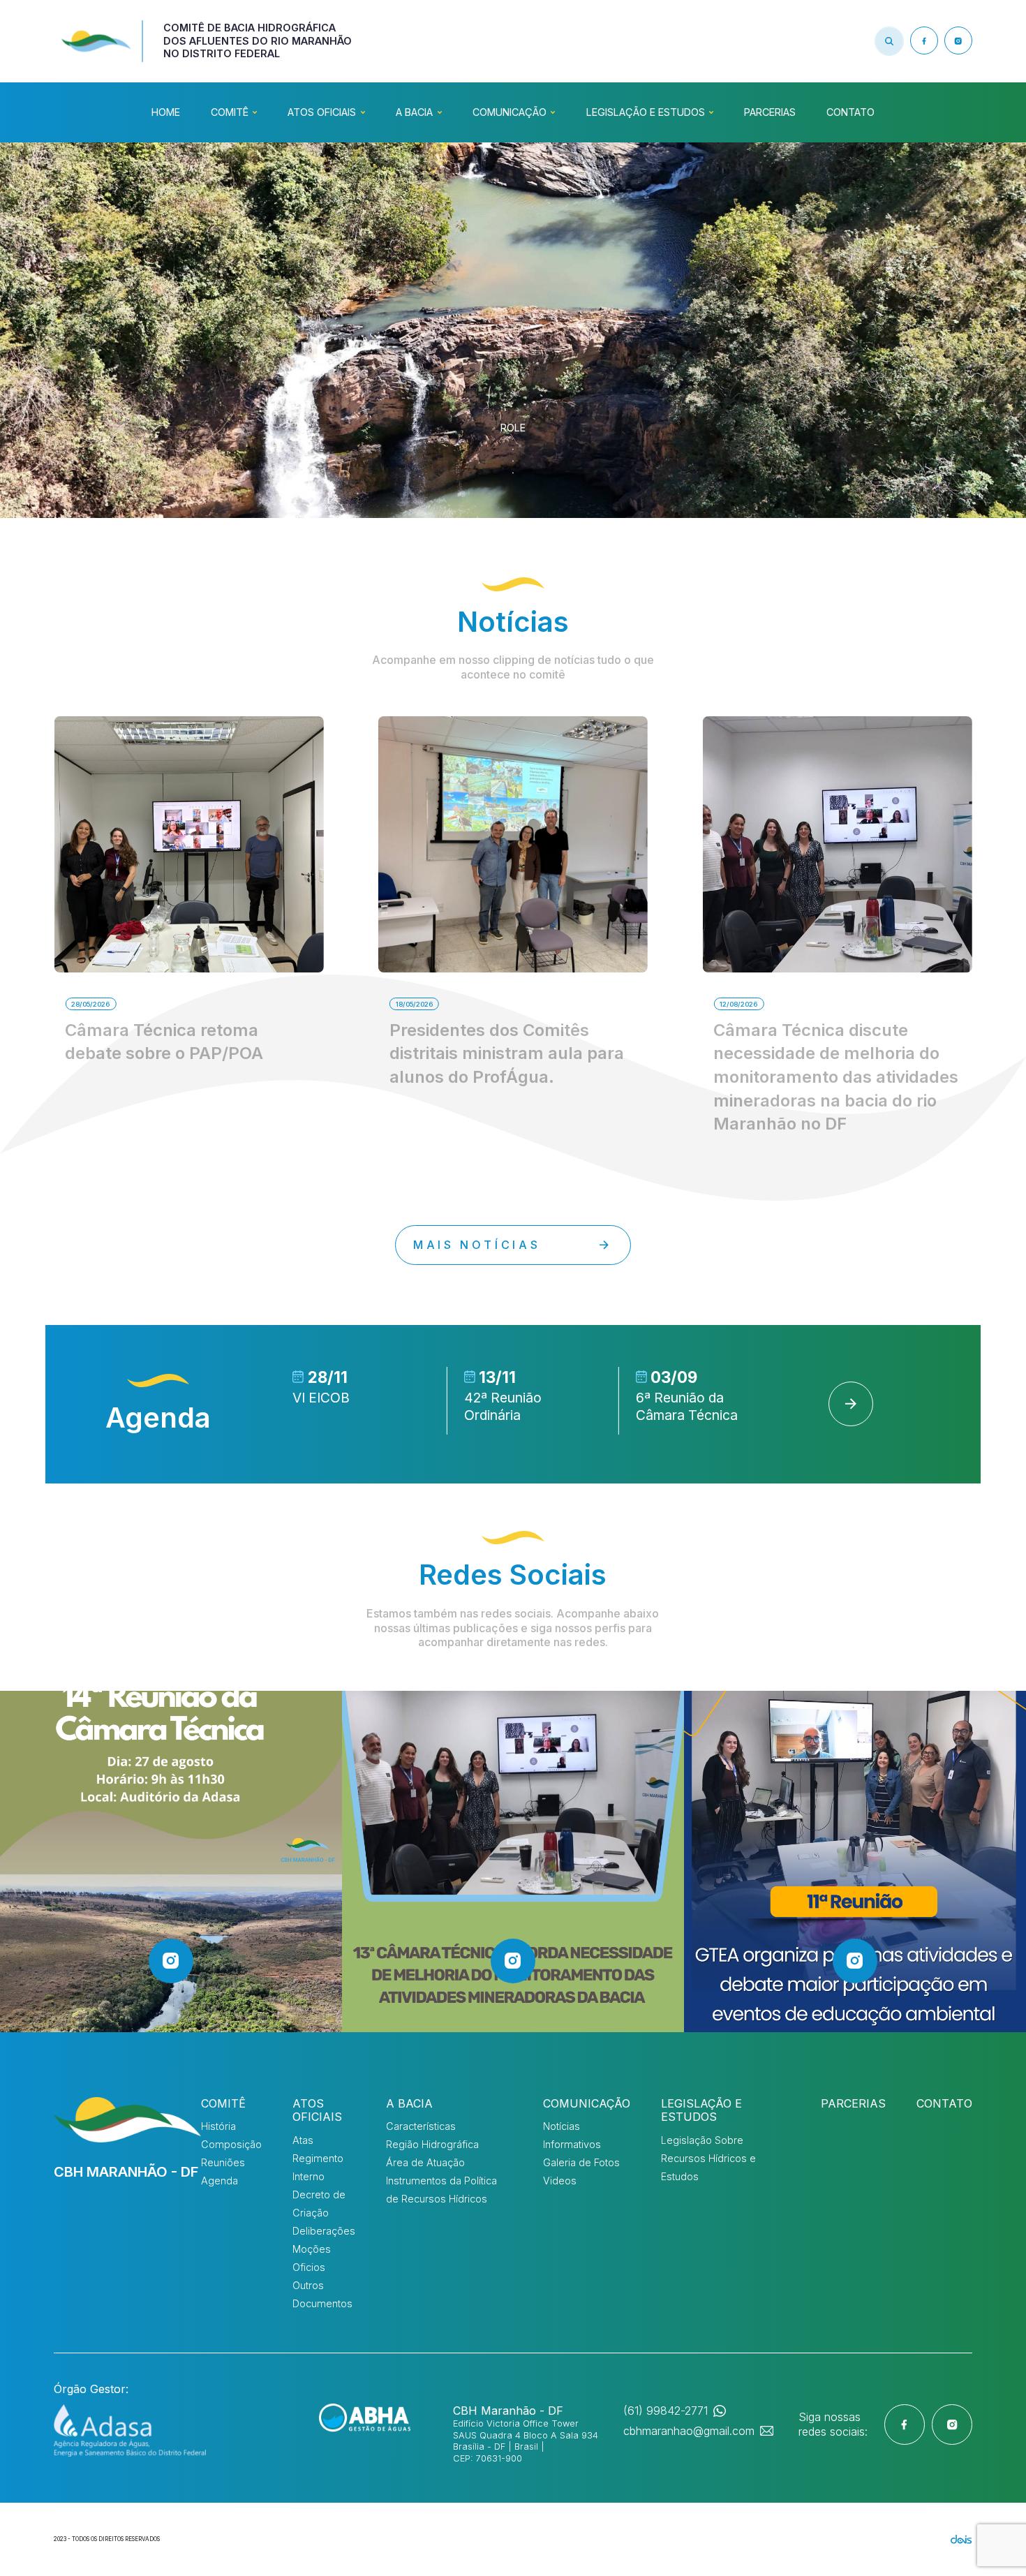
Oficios (309, 2267)
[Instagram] (958, 40)
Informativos (572, 2144)
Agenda (220, 2181)
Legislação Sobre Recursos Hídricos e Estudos (708, 2158)
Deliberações (324, 2231)
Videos (560, 2181)
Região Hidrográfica (432, 2144)
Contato (850, 112)
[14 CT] (171, 1862)
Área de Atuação (425, 2162)
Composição (231, 2144)
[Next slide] (851, 1404)
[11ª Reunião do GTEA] (855, 1862)
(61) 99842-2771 (666, 2411)
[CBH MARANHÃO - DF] (127, 2120)
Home (166, 112)
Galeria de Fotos (581, 2162)
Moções (312, 2249)
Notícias (562, 2126)
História (218, 2126)
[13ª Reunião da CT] (513, 1862)
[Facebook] (924, 40)
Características (421, 2126)
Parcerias (770, 112)
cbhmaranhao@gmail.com (689, 2431)
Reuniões (223, 2162)
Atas (303, 2140)
